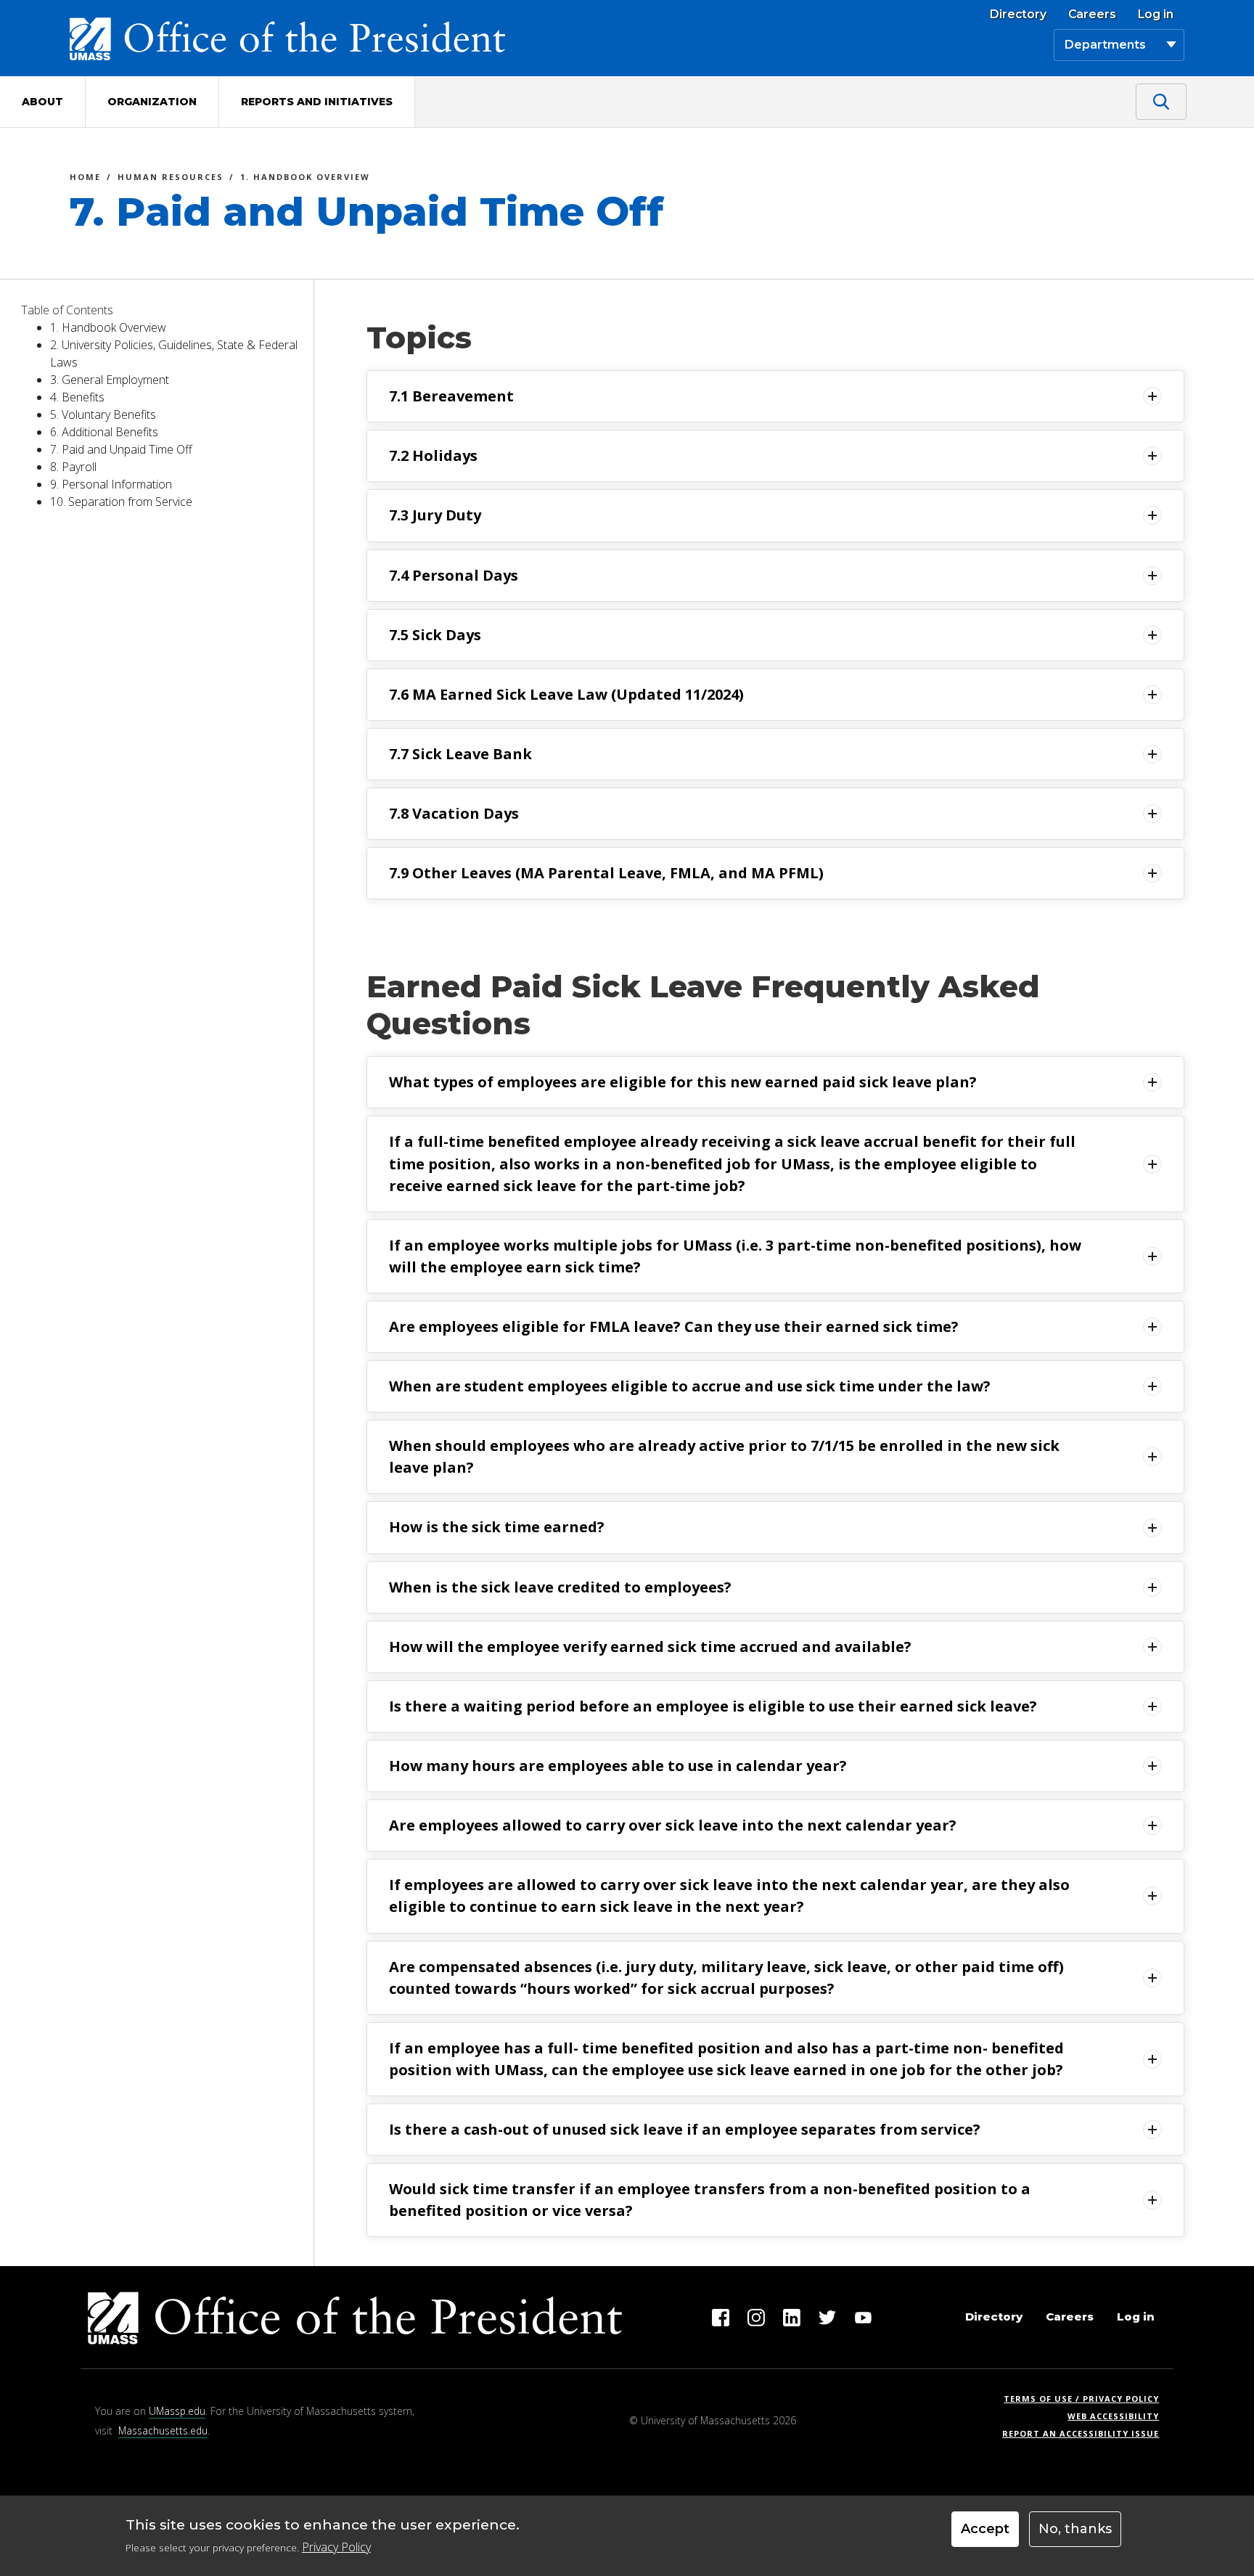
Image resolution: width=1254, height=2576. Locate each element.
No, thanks (1075, 2529)
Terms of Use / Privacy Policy (1086, 2399)
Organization (152, 102)
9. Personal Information (111, 484)
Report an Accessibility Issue (1086, 2433)
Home (85, 179)
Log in (1156, 15)
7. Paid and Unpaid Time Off (121, 449)
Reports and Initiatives (317, 102)
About (42, 102)
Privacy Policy (336, 2547)
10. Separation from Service (121, 502)
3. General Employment (110, 380)
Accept (985, 2529)
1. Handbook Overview (305, 179)
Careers (1092, 15)
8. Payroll (73, 467)
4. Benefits (77, 397)
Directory (1018, 15)
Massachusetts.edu (163, 2430)
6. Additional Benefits (104, 432)
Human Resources (171, 179)
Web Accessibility (1113, 2416)
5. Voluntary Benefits (103, 414)
